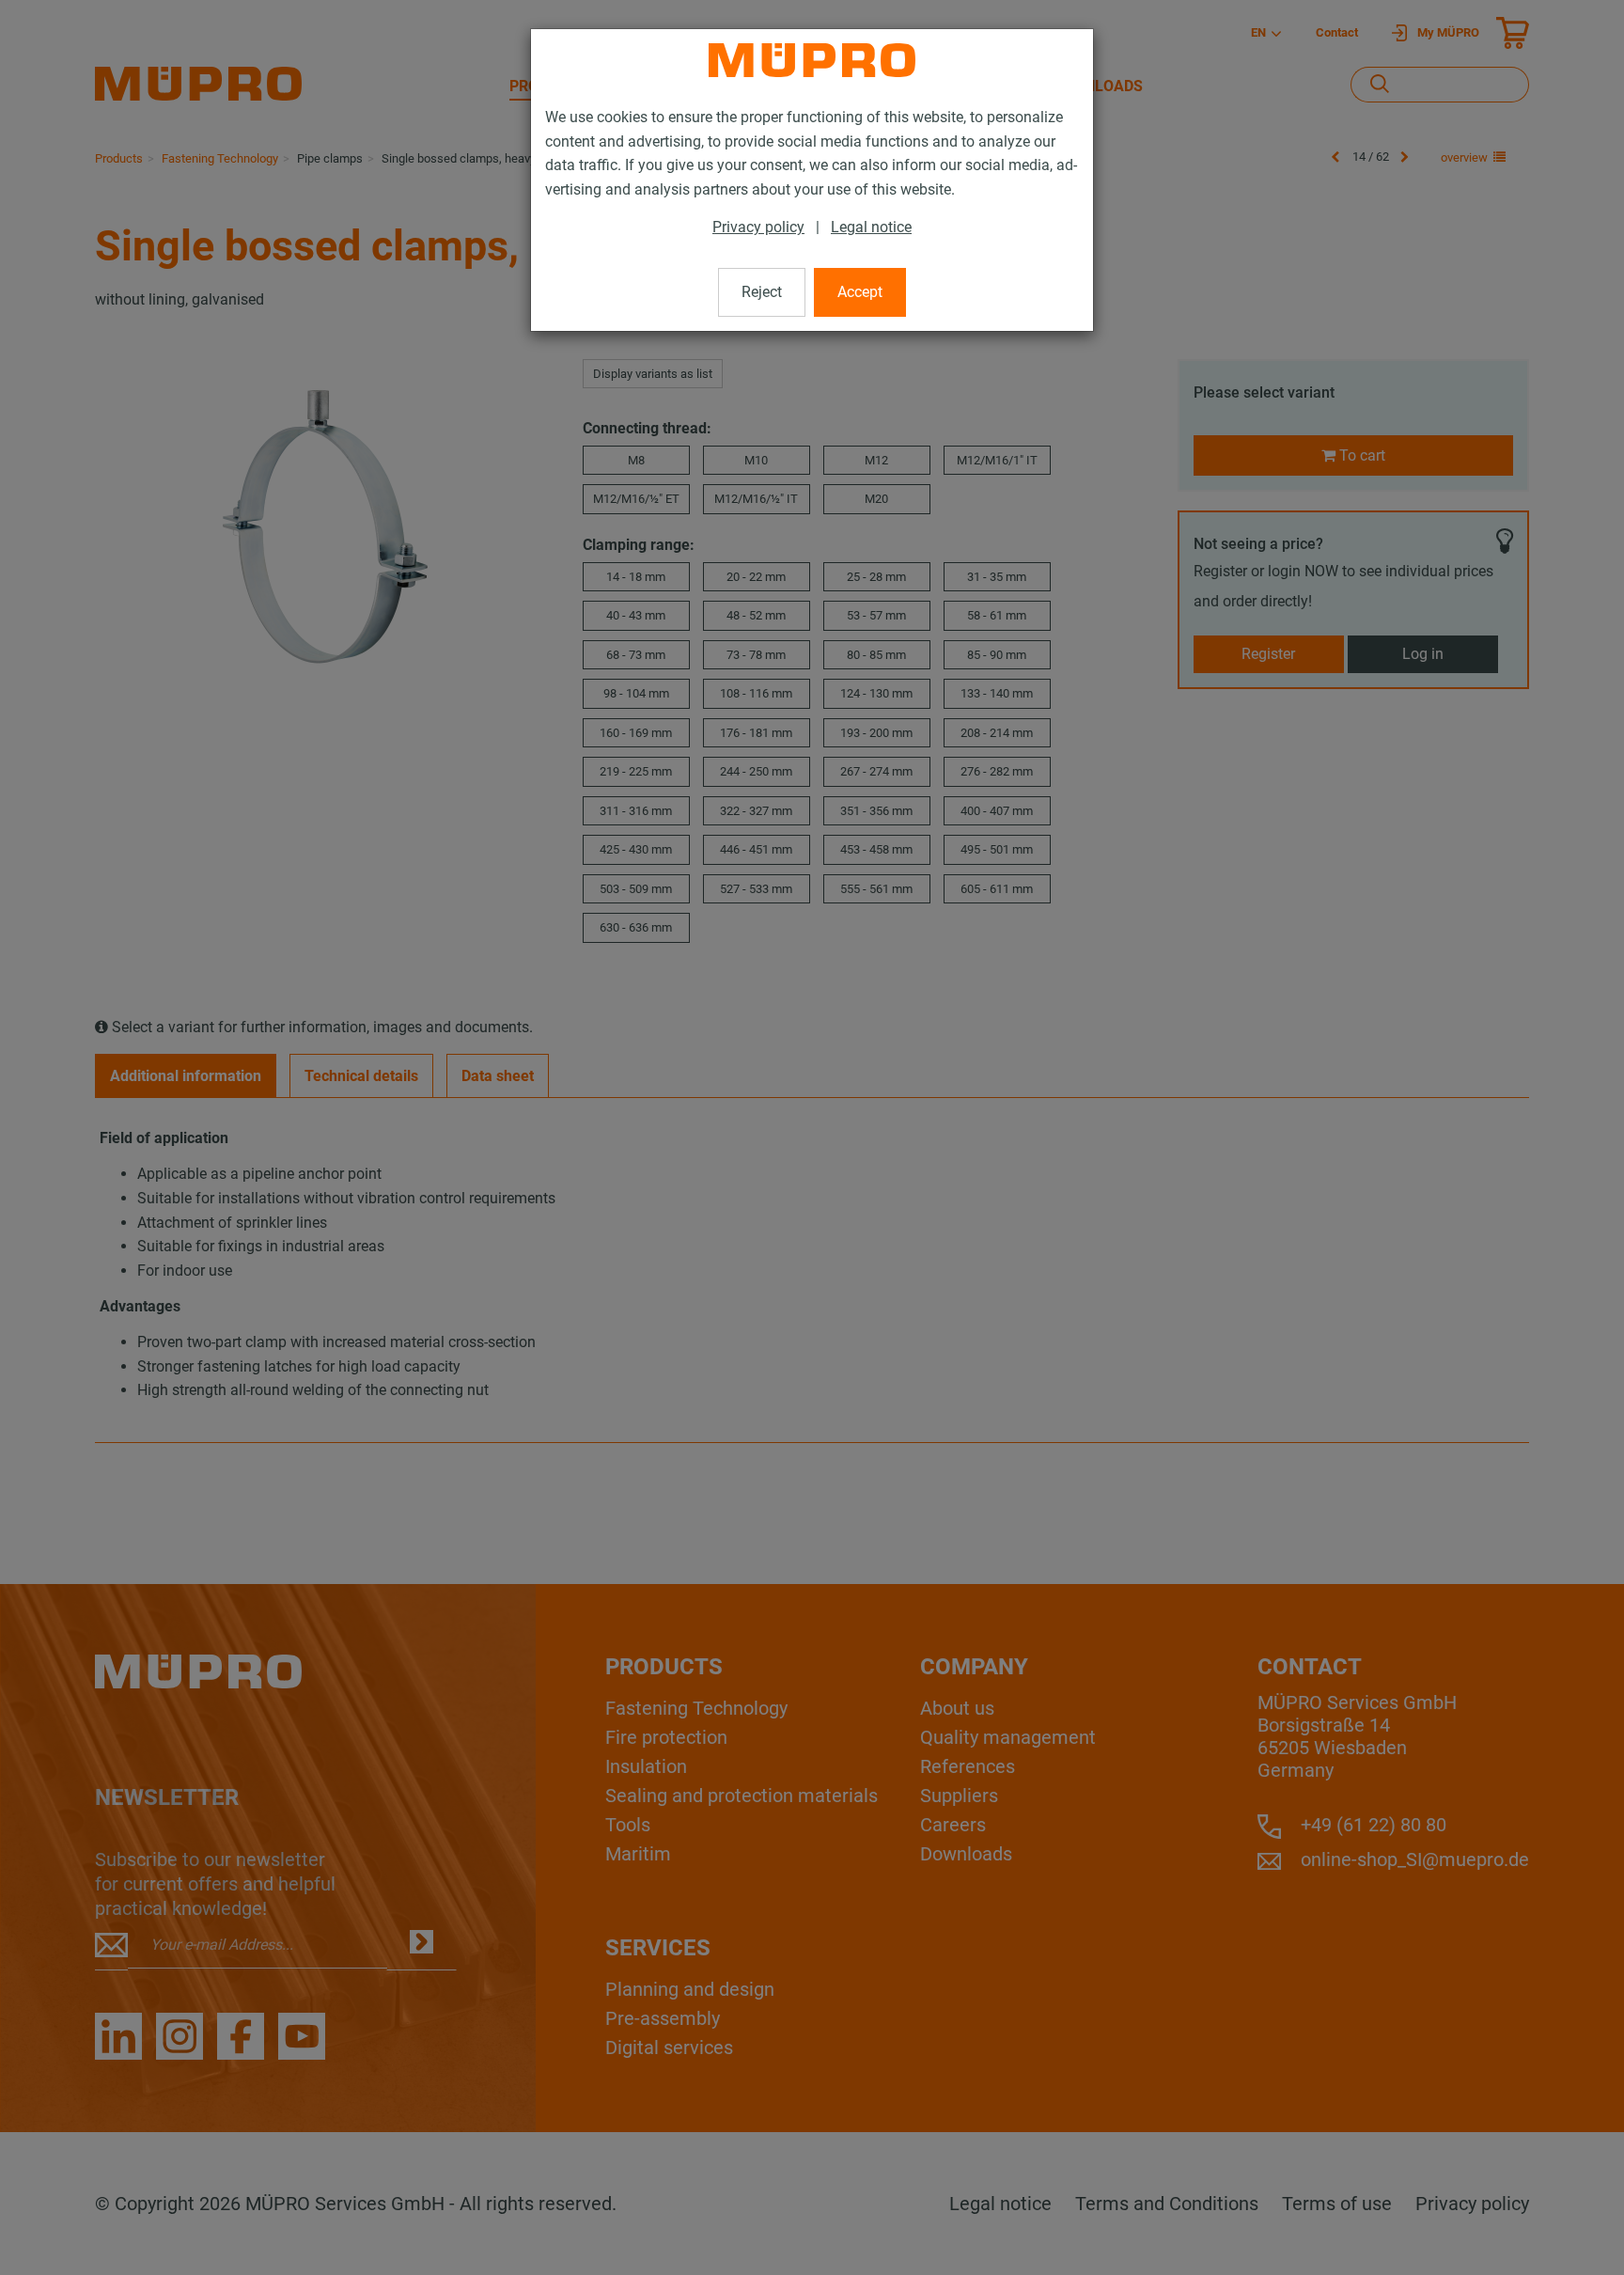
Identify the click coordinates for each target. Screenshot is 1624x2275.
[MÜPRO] (812, 60)
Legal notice (871, 227)
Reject (762, 292)
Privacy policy (758, 227)
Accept (860, 292)
